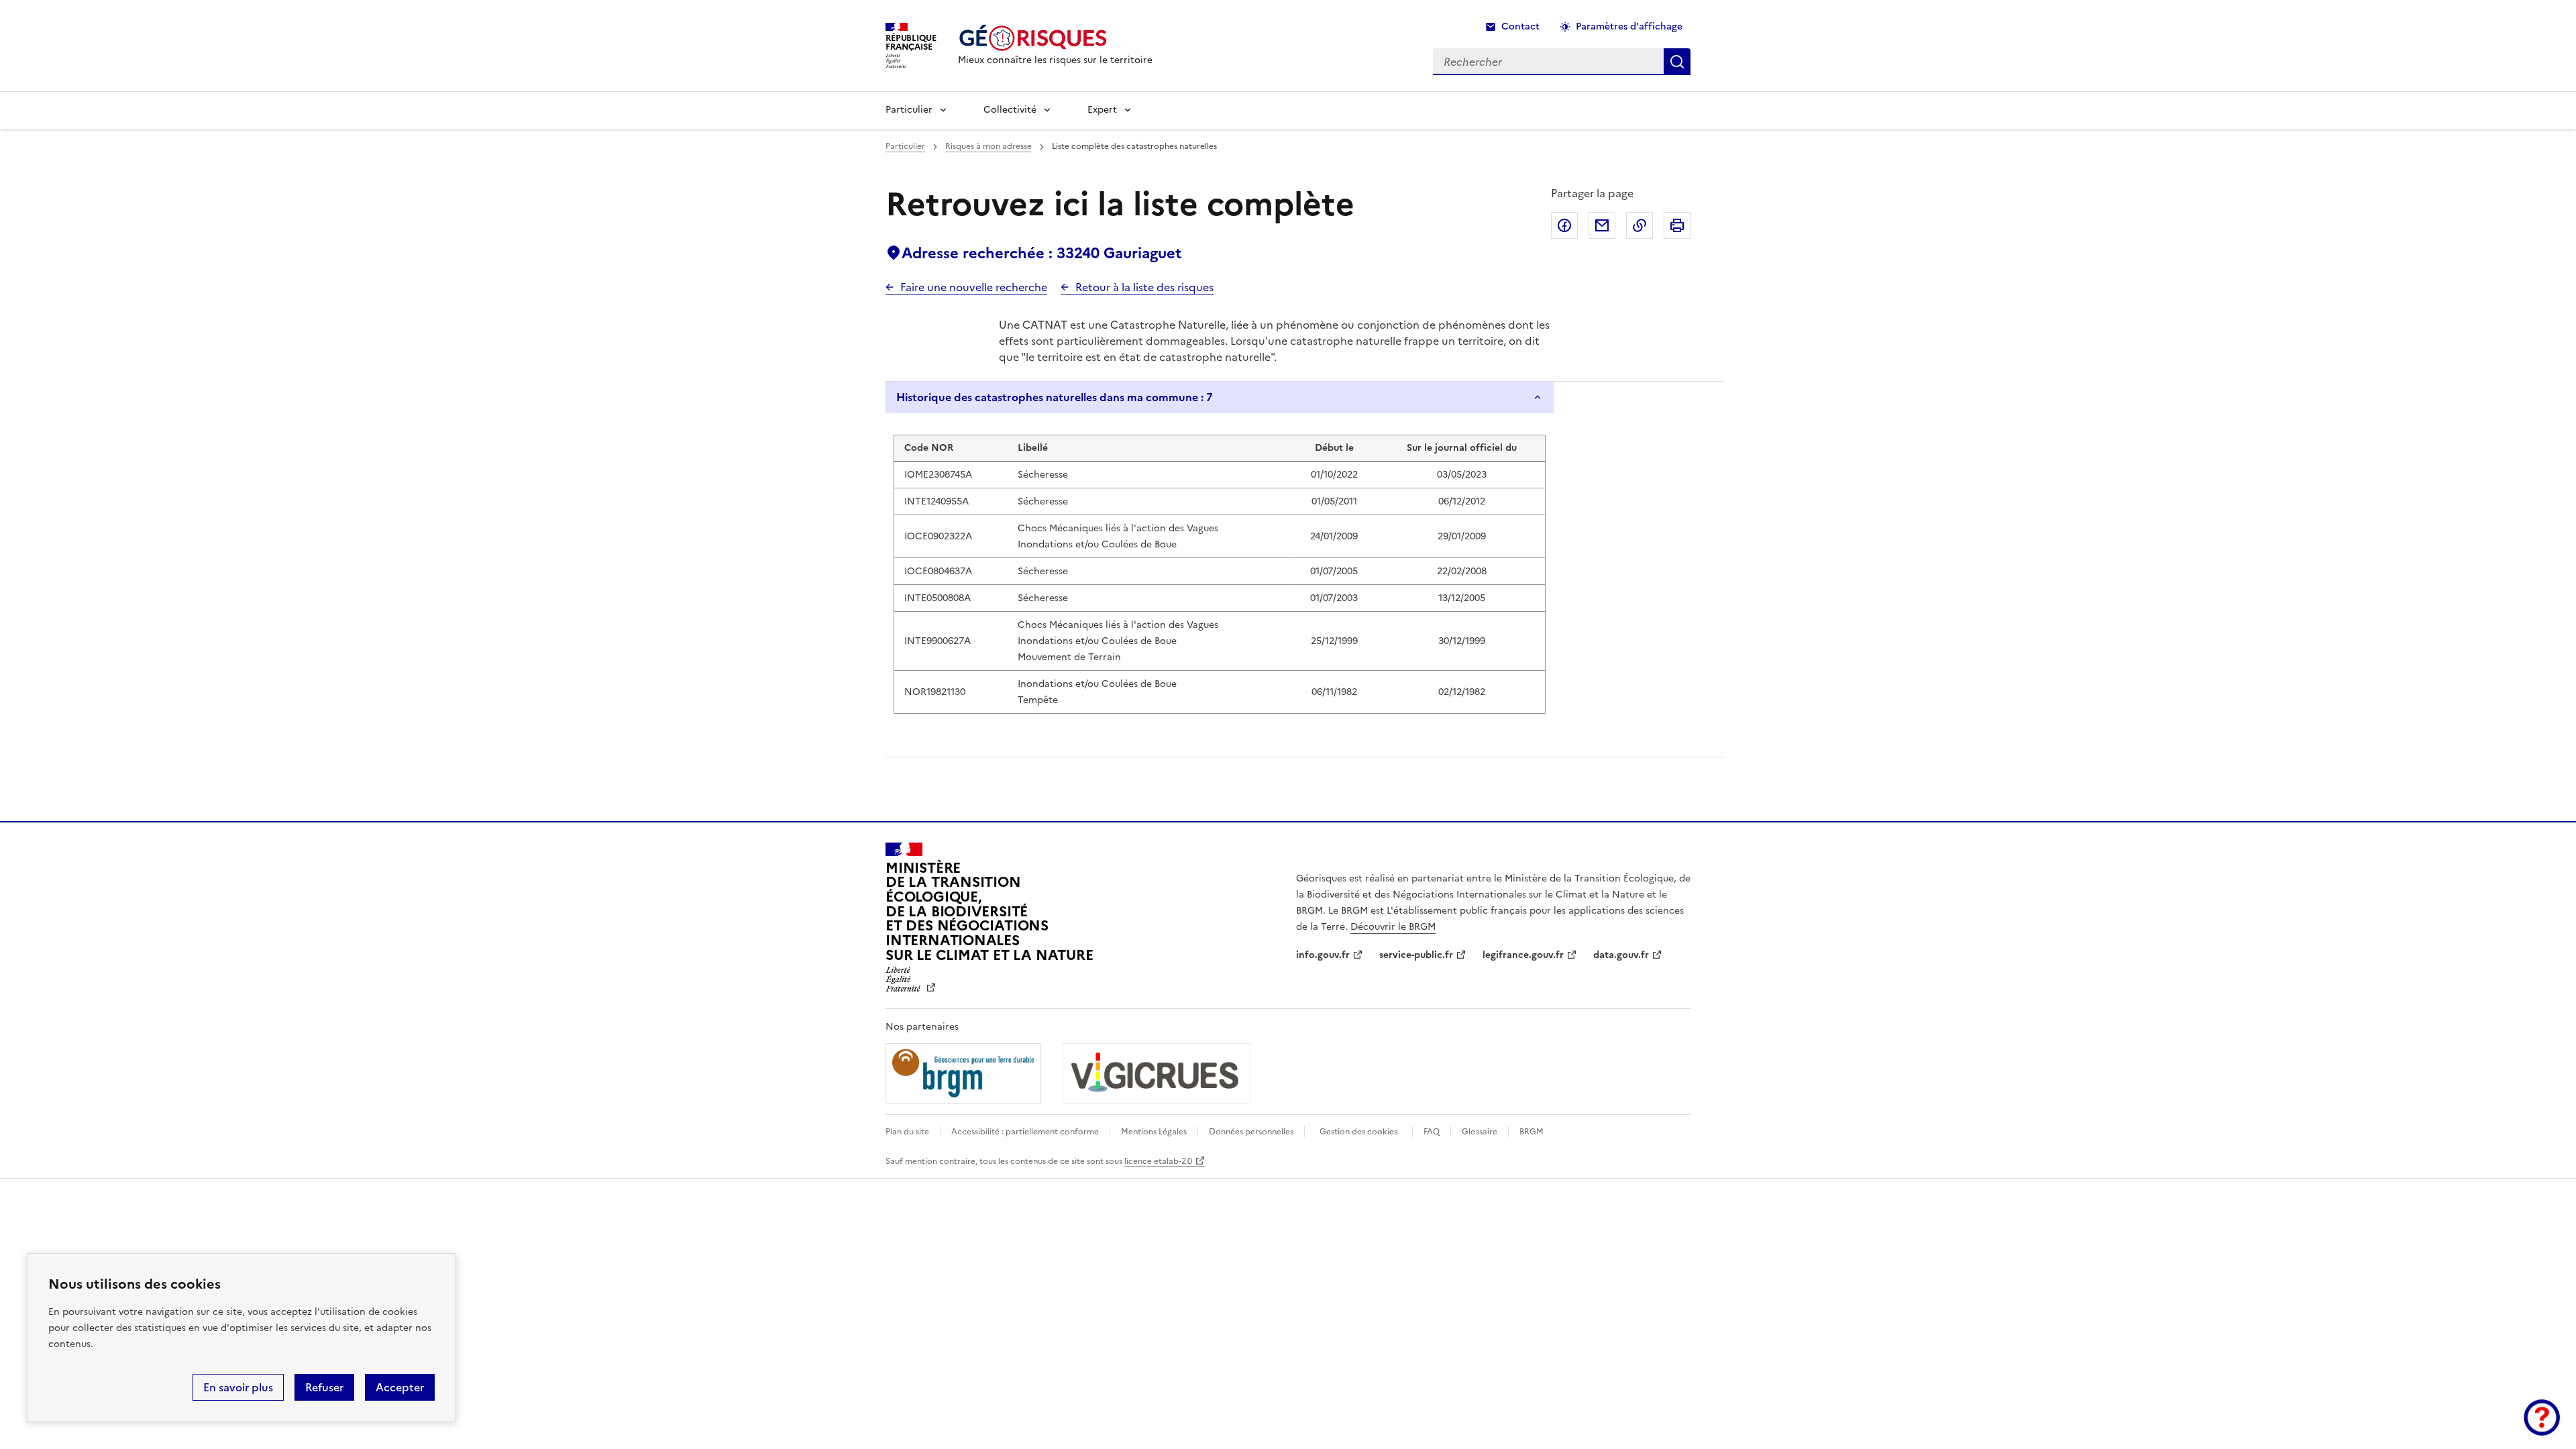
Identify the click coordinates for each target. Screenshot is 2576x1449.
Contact (1520, 26)
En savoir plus (238, 1387)
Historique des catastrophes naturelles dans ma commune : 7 (1055, 397)
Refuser (324, 1387)
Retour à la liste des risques (1144, 287)
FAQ (1432, 1132)
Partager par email (1602, 225)
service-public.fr (1416, 955)
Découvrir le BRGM (1393, 927)
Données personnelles (1251, 1132)
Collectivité (1010, 110)
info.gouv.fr (1323, 955)
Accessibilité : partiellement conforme (1025, 1132)
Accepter (400, 1387)
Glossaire (1480, 1132)
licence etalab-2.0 (1158, 1161)
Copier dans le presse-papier (1640, 225)
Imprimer (1677, 225)
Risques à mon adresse (988, 146)
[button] (2542, 1417)
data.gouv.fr (1621, 955)
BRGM (1532, 1132)
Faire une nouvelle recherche (974, 287)
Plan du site (907, 1132)
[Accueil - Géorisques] (1055, 38)
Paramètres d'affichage (1629, 26)
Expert (1102, 110)
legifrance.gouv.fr (1523, 955)
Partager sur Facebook (1564, 225)
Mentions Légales (1154, 1132)
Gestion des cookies (1358, 1132)
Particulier (909, 110)
